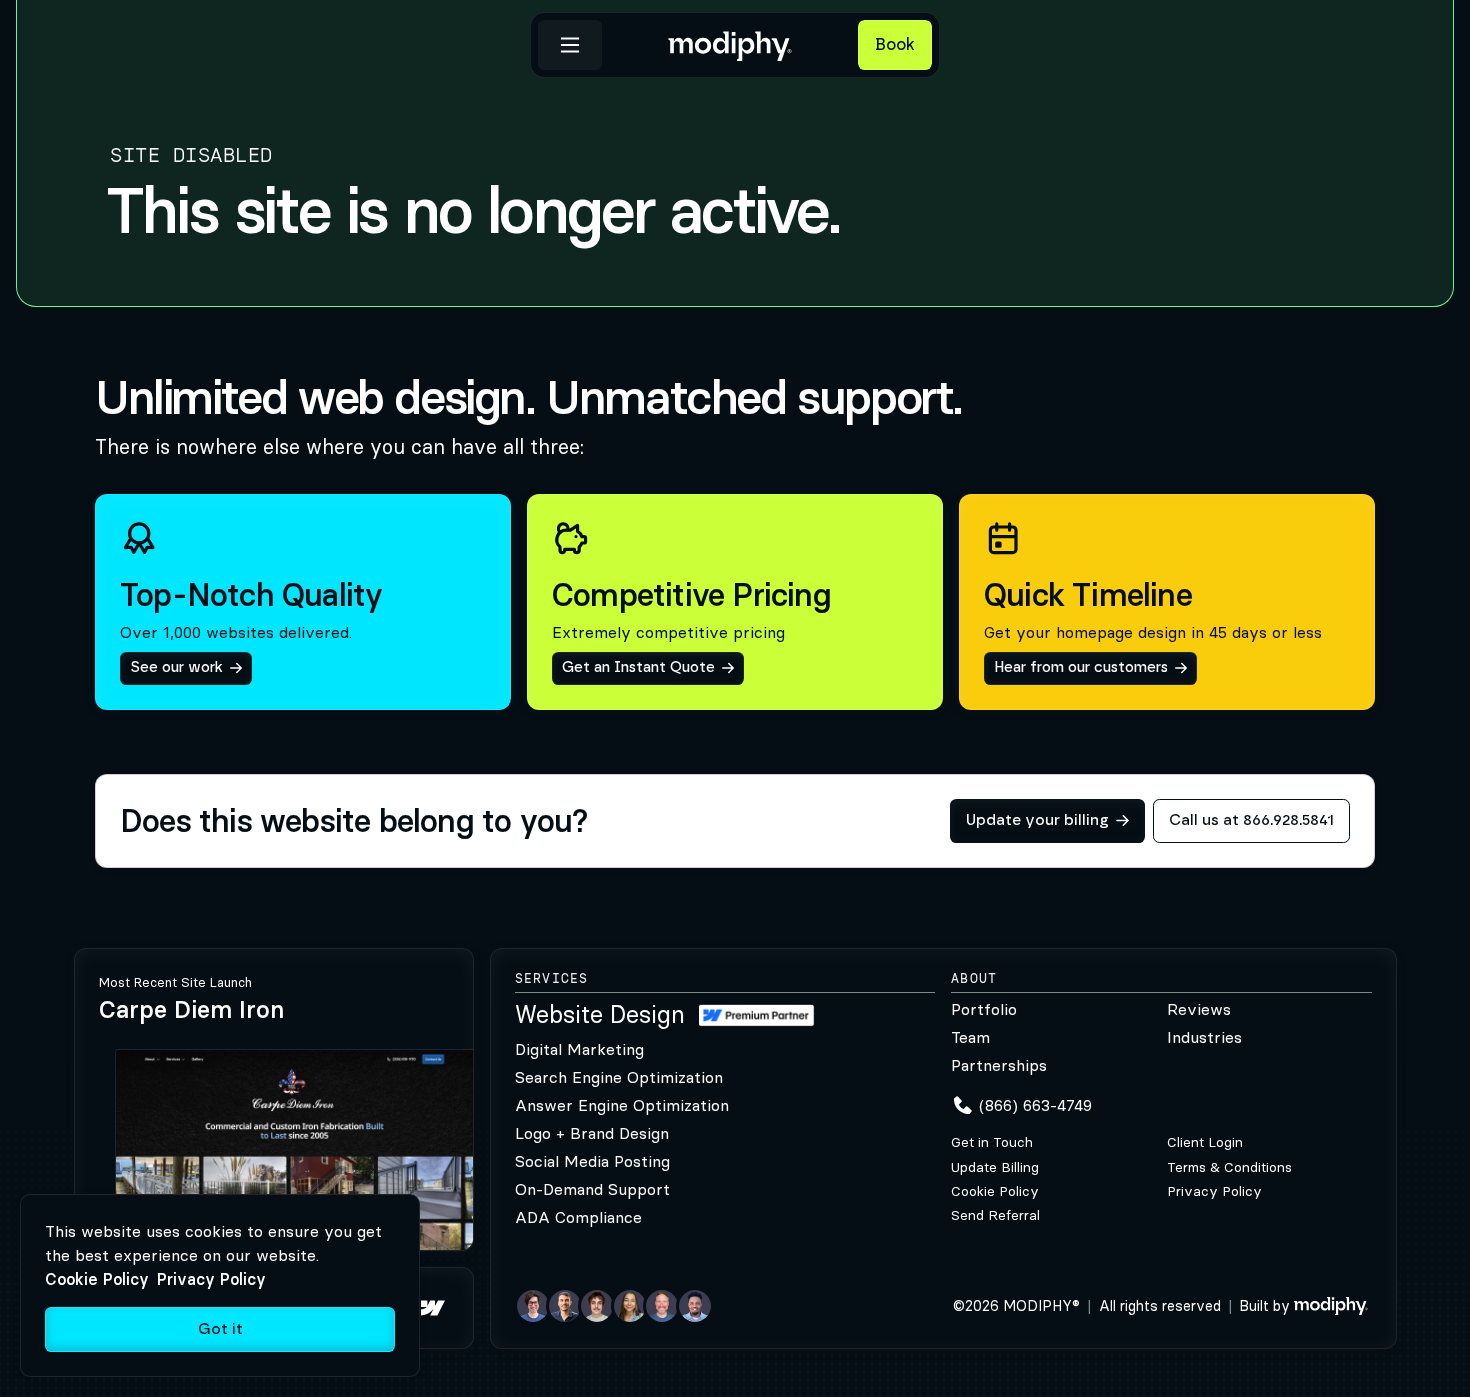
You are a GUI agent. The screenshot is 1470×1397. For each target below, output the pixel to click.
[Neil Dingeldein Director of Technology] (533, 1306)
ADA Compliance (578, 1217)
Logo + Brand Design (592, 1133)
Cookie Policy (995, 1191)
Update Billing (995, 1167)
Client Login (1205, 1142)
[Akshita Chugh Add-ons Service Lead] (630, 1306)
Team (970, 1037)
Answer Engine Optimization (622, 1105)
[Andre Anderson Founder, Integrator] (695, 1306)
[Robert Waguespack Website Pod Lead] (565, 1306)
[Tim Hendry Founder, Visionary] (662, 1306)
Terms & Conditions (1229, 1167)
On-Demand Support (592, 1189)
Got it (220, 1329)
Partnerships (999, 1065)
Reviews (1199, 1009)
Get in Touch (992, 1142)
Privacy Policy (1214, 1191)
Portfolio (984, 1009)
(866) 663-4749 (1035, 1105)
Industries (1204, 1037)
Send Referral (995, 1215)
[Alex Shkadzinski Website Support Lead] (597, 1306)
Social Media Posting (592, 1161)
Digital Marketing (579, 1049)
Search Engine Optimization (619, 1077)
